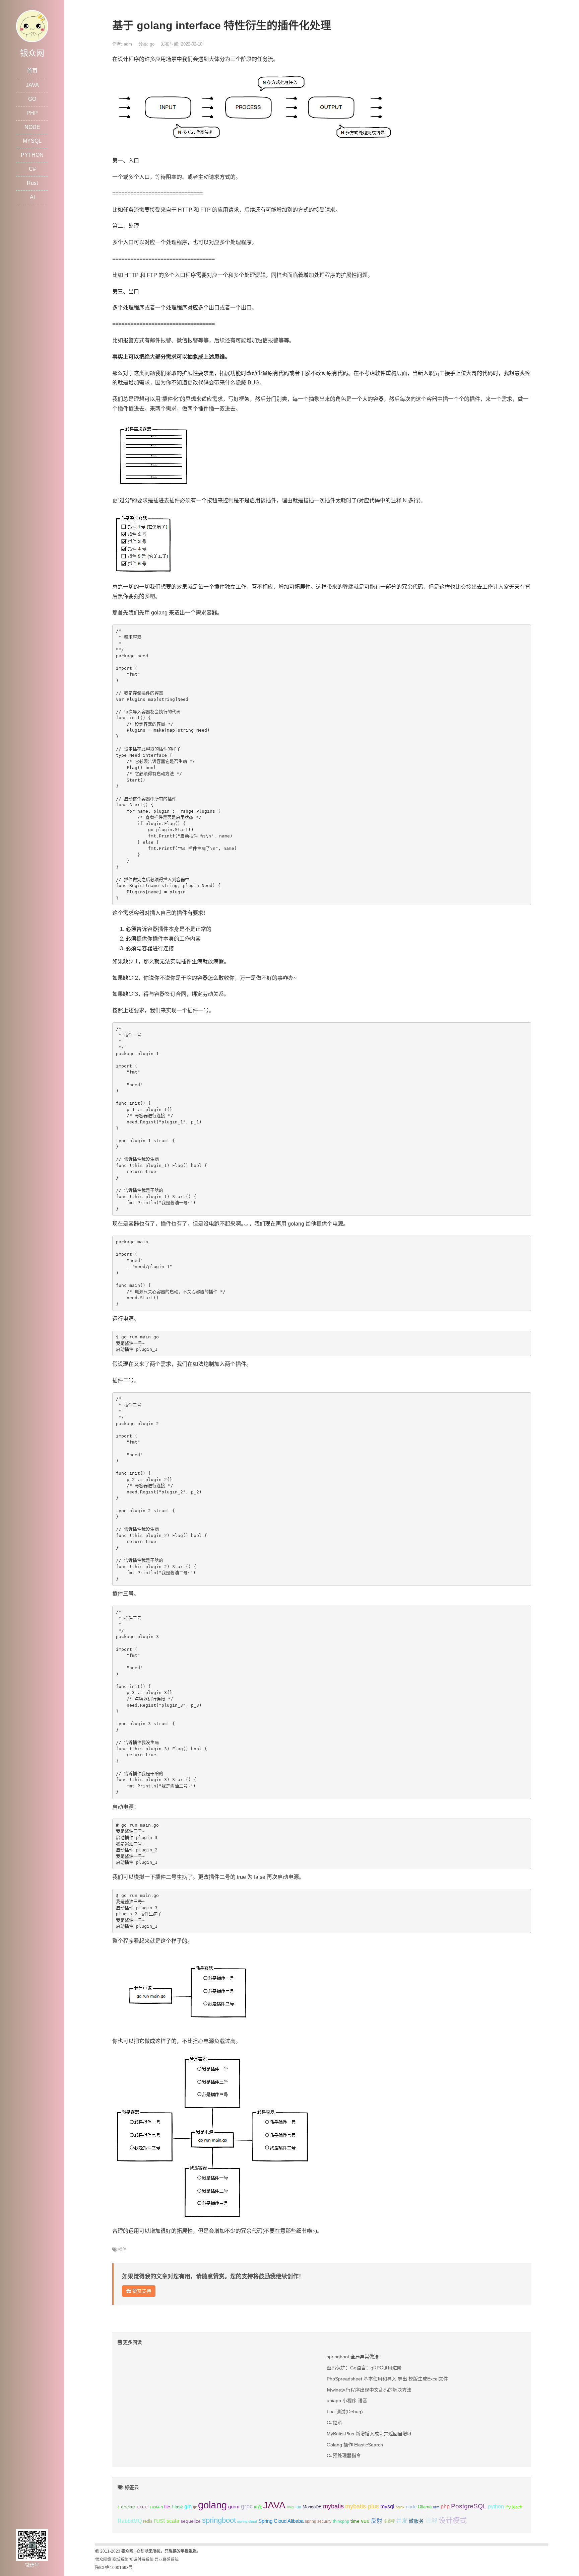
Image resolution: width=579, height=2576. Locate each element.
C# (32, 169)
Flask (177, 2507)
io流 (258, 2507)
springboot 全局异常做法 (353, 2357)
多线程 (389, 2521)
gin (188, 2507)
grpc (247, 2506)
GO (32, 99)
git (195, 2507)
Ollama (425, 2507)
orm (436, 2507)
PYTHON (32, 155)
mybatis (333, 2506)
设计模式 (453, 2520)
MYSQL (32, 141)
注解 (431, 2521)
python (496, 2507)
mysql (387, 2507)
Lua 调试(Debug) (345, 2412)
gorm (234, 2507)
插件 (122, 2250)
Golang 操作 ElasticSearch (355, 2445)
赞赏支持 (141, 2291)
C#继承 (334, 2423)
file (167, 2507)
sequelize (191, 2521)
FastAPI (156, 2507)
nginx (400, 2507)
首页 (32, 71)
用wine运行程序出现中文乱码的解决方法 (369, 2390)
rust (159, 2520)
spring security (318, 2521)
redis (148, 2521)
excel (143, 2507)
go (152, 44)
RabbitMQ (130, 2521)
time (355, 2521)
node (411, 2507)
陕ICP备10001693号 (114, 2568)
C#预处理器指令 (344, 2455)
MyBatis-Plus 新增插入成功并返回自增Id (369, 2434)
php (445, 2507)
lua (298, 2507)
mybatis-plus (362, 2506)
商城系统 (120, 2560)
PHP (32, 113)
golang (212, 2505)
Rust (32, 183)
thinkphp (341, 2521)
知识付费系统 (141, 2560)
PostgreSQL (469, 2506)
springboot (219, 2520)
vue (365, 2521)
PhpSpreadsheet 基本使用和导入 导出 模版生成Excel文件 (387, 2379)
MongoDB (312, 2507)
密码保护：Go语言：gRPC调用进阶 (364, 2368)
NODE (32, 127)
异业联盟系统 (167, 2560)
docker (128, 2507)
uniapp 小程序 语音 (347, 2401)
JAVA (32, 85)
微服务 (416, 2521)
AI (32, 197)
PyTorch (514, 2507)
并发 (402, 2521)
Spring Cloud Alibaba (281, 2521)
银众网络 (103, 2560)
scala (173, 2521)
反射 (377, 2521)
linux (291, 2507)
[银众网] (32, 26)
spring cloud (247, 2521)
